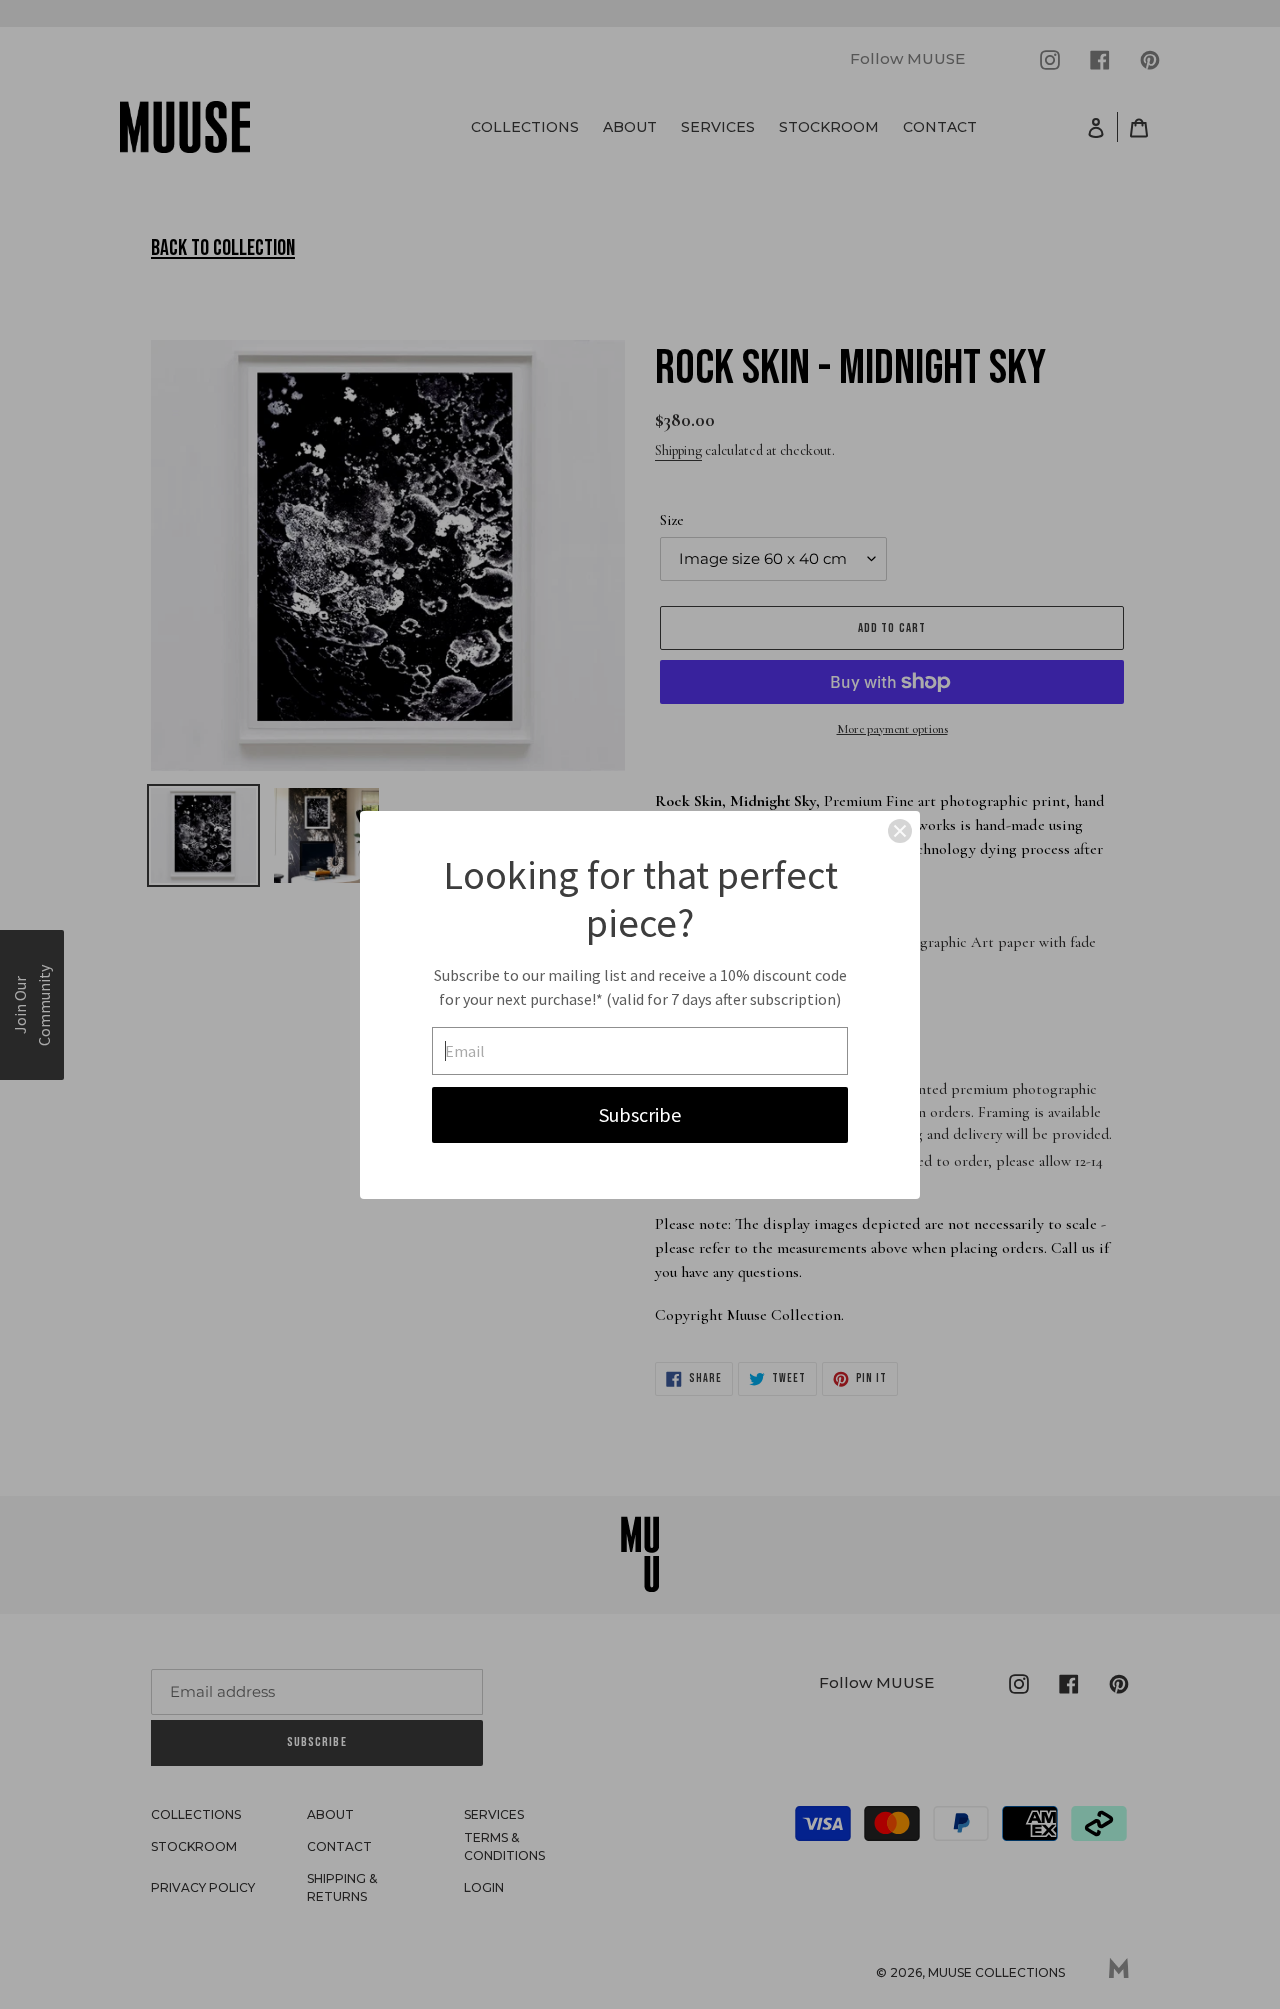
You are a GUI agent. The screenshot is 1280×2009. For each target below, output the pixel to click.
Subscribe (640, 1114)
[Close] (900, 831)
